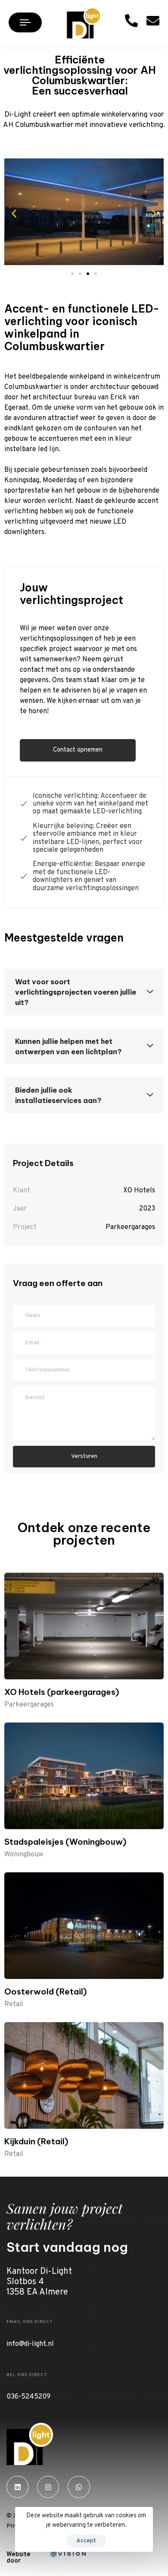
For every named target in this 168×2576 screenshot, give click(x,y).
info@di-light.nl (30, 2344)
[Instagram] (48, 2487)
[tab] (84, 992)
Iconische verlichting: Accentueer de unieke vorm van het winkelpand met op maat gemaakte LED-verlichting (90, 804)
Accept (86, 2541)
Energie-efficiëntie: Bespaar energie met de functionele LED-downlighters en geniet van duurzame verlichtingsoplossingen (89, 876)
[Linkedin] (17, 2487)
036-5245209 (28, 2397)
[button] (14, 213)
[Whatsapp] (79, 2487)
